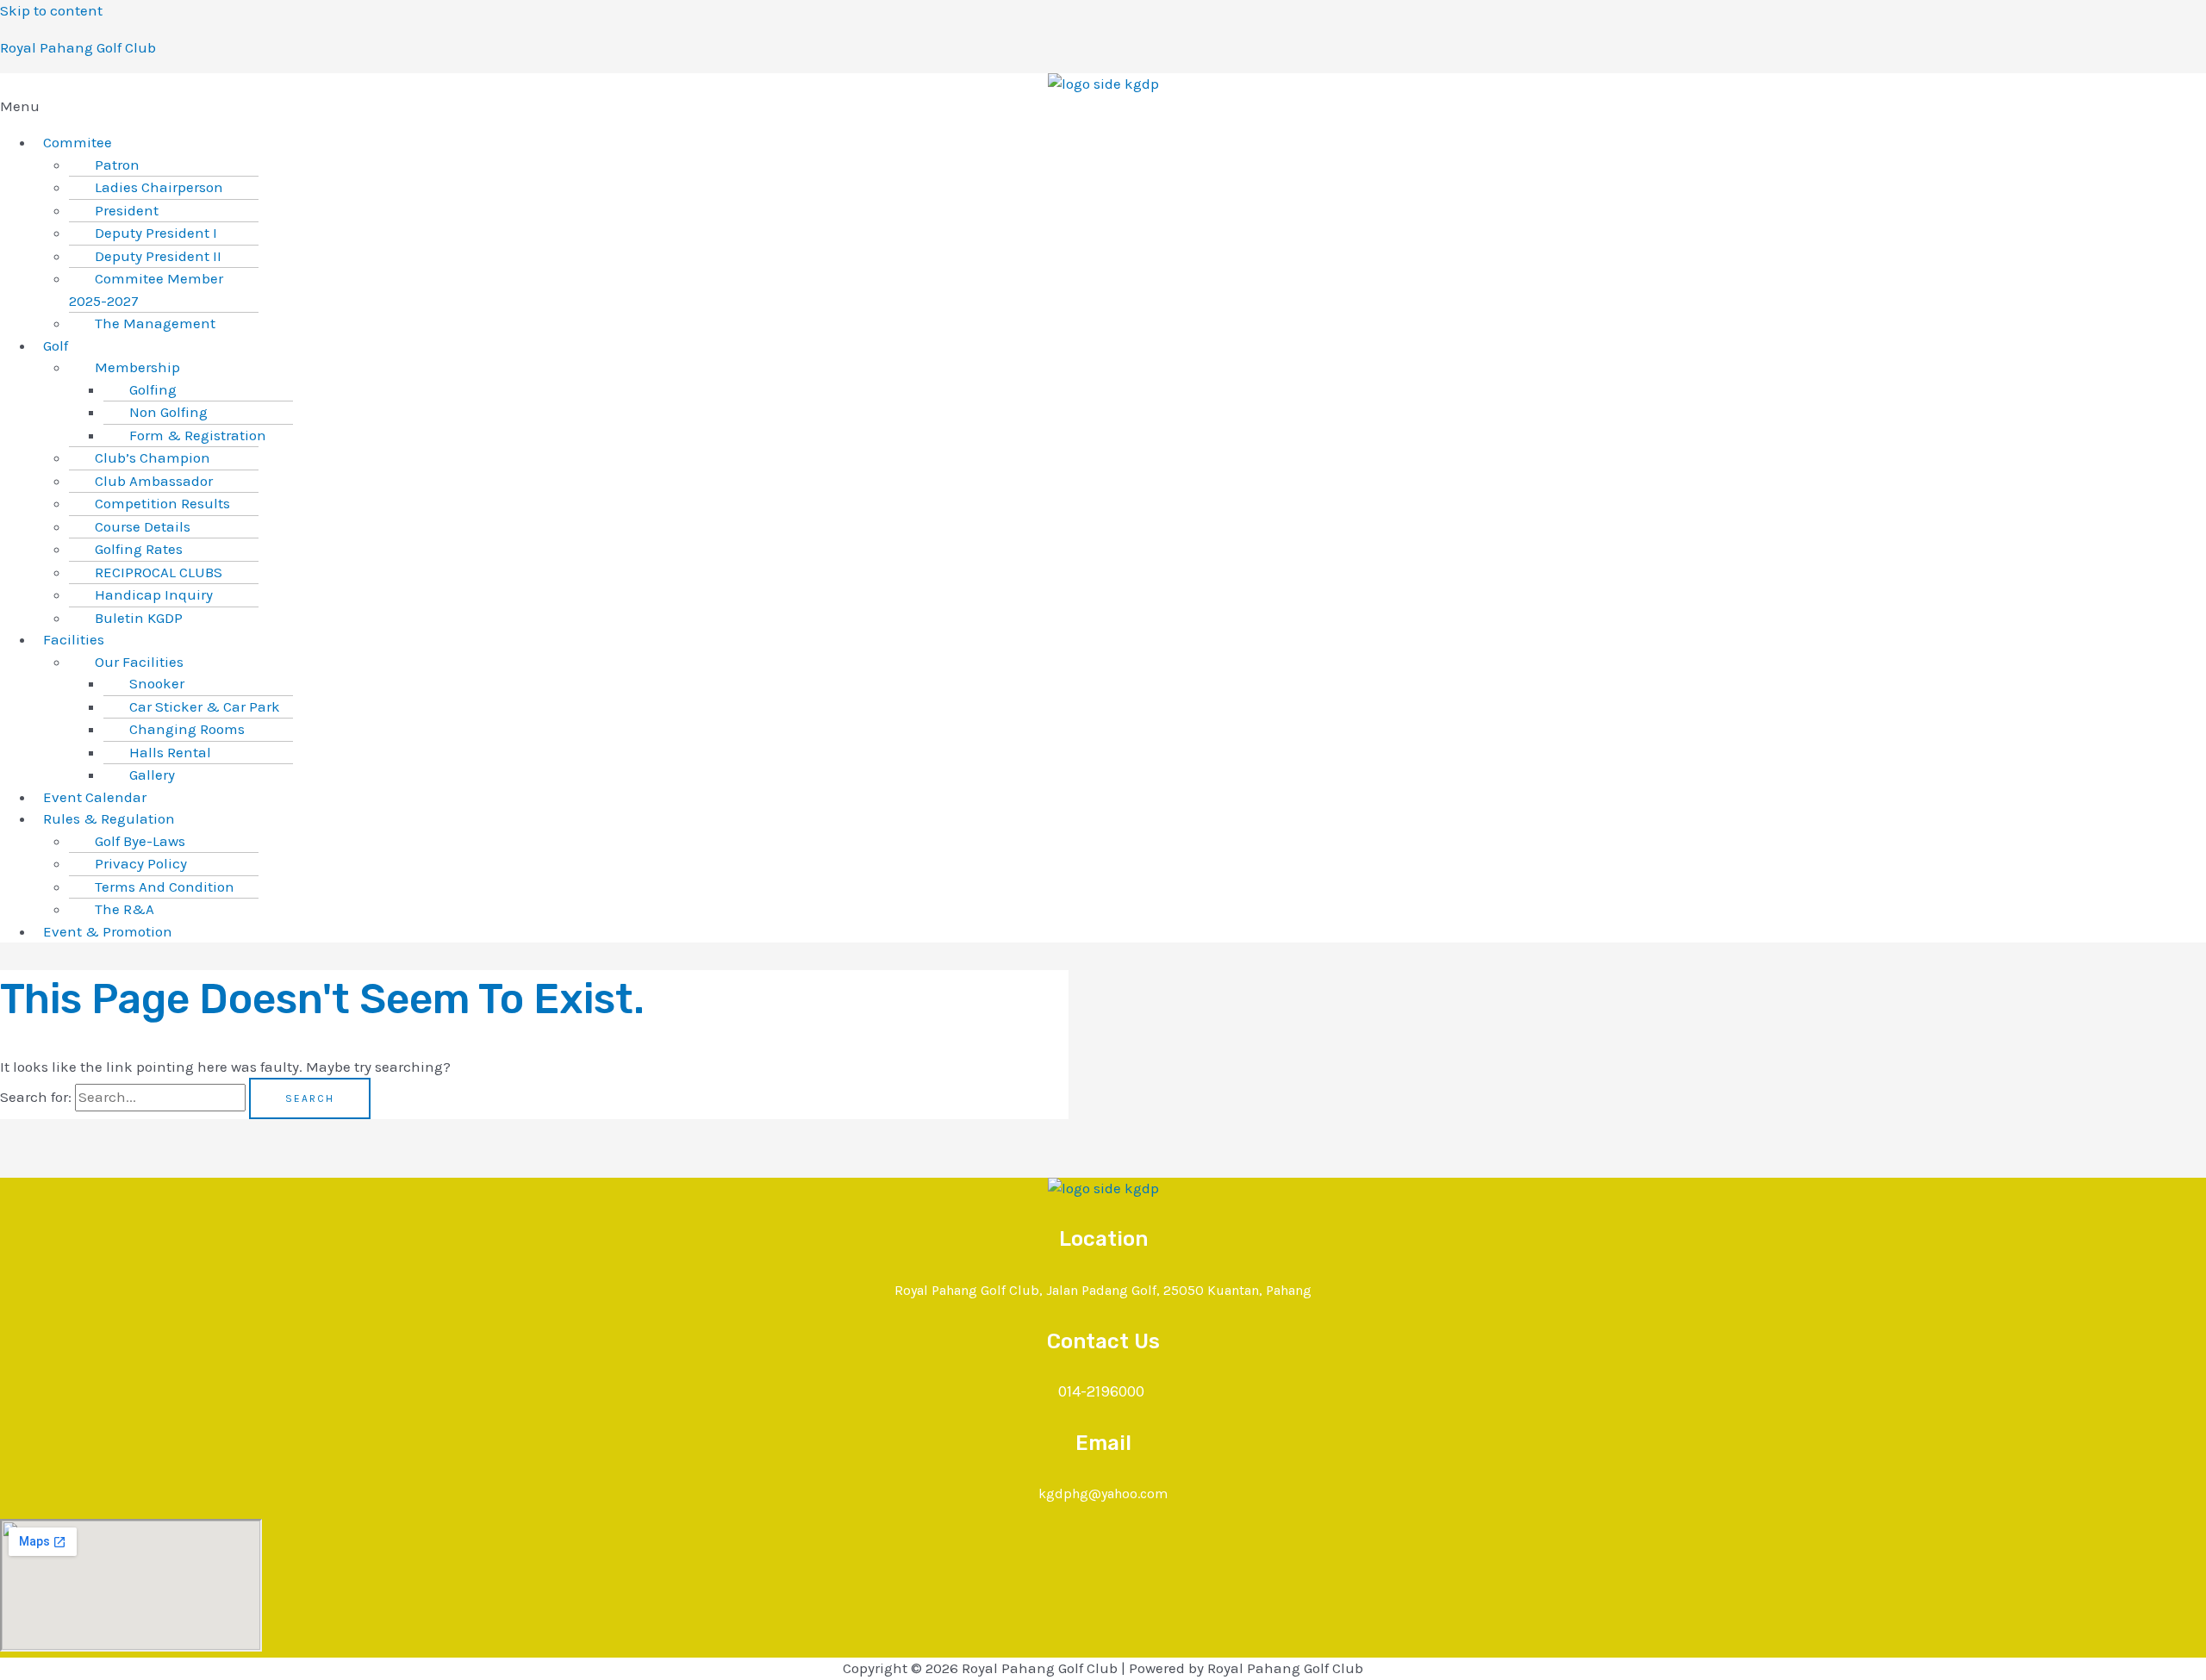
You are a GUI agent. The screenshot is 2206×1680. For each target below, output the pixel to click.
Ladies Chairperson (159, 187)
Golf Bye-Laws (140, 841)
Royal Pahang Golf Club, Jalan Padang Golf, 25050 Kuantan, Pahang (1103, 1290)
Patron (117, 165)
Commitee (78, 142)
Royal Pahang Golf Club (78, 47)
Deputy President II (158, 256)
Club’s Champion (153, 457)
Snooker (157, 683)
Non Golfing (168, 412)
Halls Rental (170, 752)
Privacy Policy (141, 863)
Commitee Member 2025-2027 (146, 289)
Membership (137, 367)
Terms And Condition (165, 887)
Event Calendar (95, 797)
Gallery (152, 775)
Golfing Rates (139, 549)
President (127, 210)
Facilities (74, 639)
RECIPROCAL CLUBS (159, 572)
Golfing (153, 389)
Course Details (143, 526)
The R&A (125, 909)
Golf (56, 345)
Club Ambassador (154, 481)
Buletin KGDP (139, 618)
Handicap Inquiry (154, 594)
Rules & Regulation (109, 818)
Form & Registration (198, 435)
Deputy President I (156, 233)
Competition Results (162, 503)
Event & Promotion (108, 931)
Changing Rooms (187, 729)
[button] (1103, 107)
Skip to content (51, 10)
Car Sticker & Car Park (205, 706)
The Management (155, 323)
